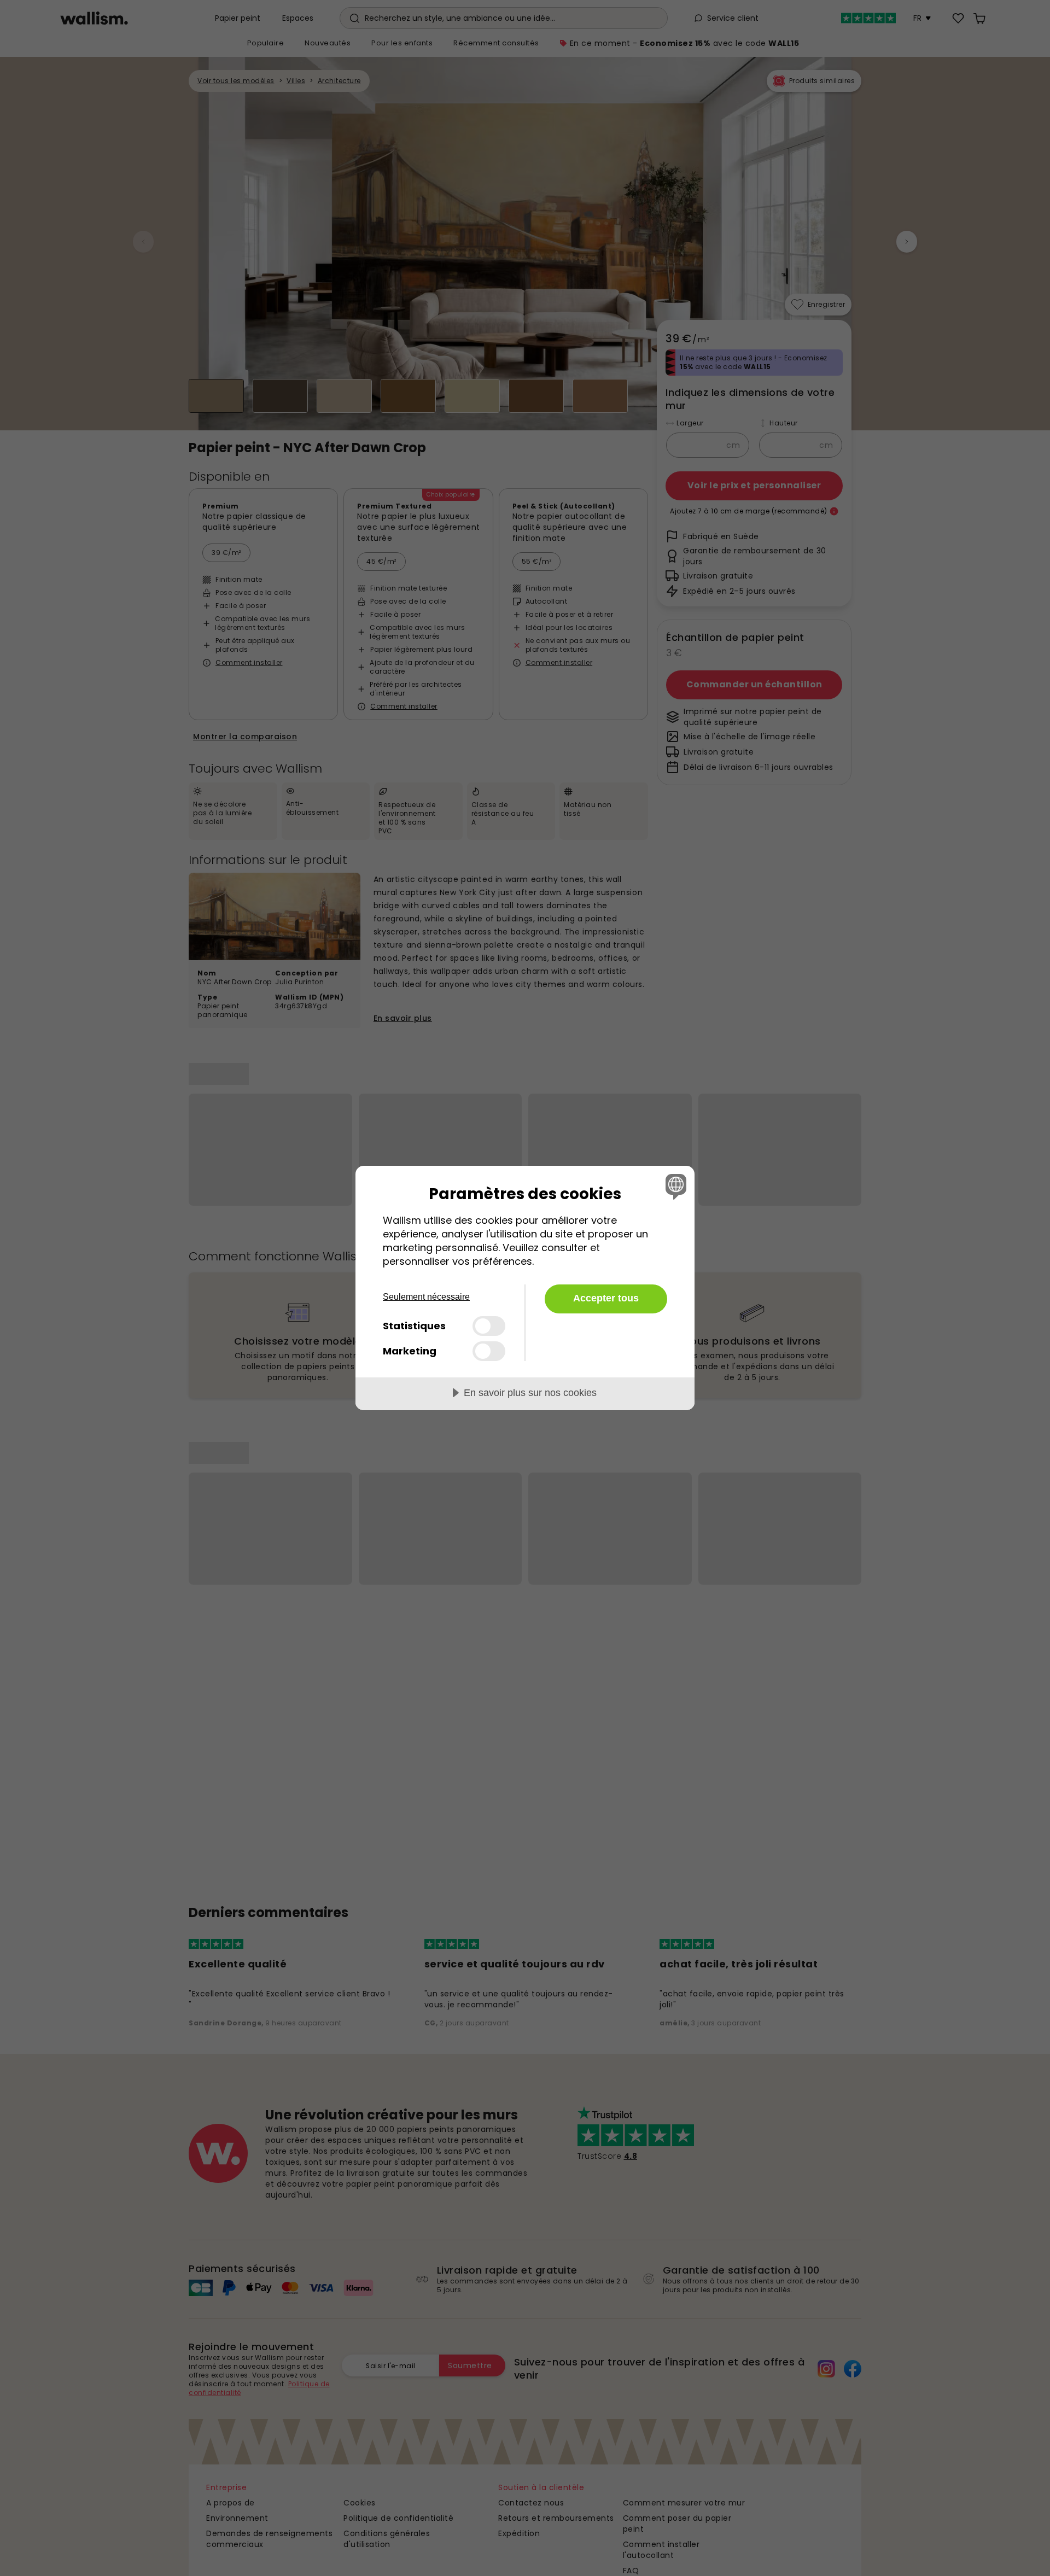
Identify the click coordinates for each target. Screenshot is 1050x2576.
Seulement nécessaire (426, 1297)
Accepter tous (606, 1298)
